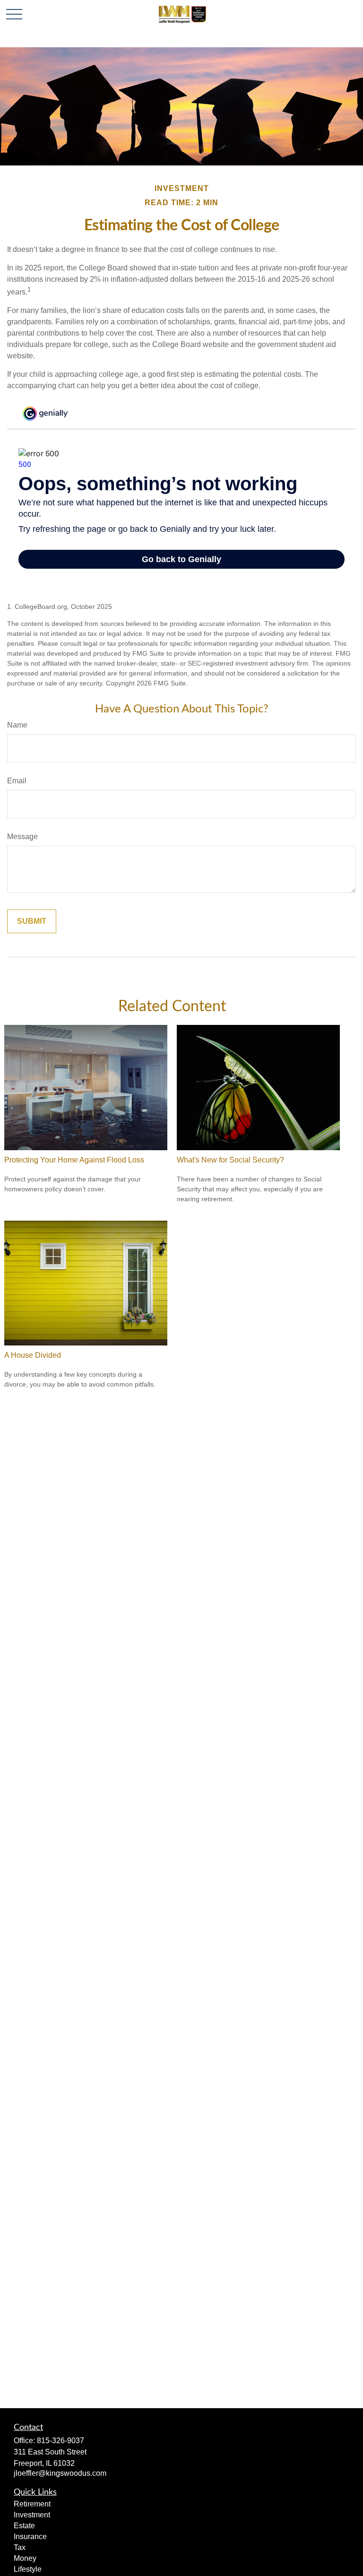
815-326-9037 (60, 2441)
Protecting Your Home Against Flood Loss (74, 1160)
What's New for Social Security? (230, 1160)
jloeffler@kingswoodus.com (60, 2473)
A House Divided (33, 1355)
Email (17, 781)
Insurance (30, 2537)
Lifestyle (28, 2569)
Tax (20, 2547)
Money (25, 2558)
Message (22, 837)
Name (17, 725)
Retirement (32, 2504)
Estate (24, 2526)
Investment (32, 2515)
